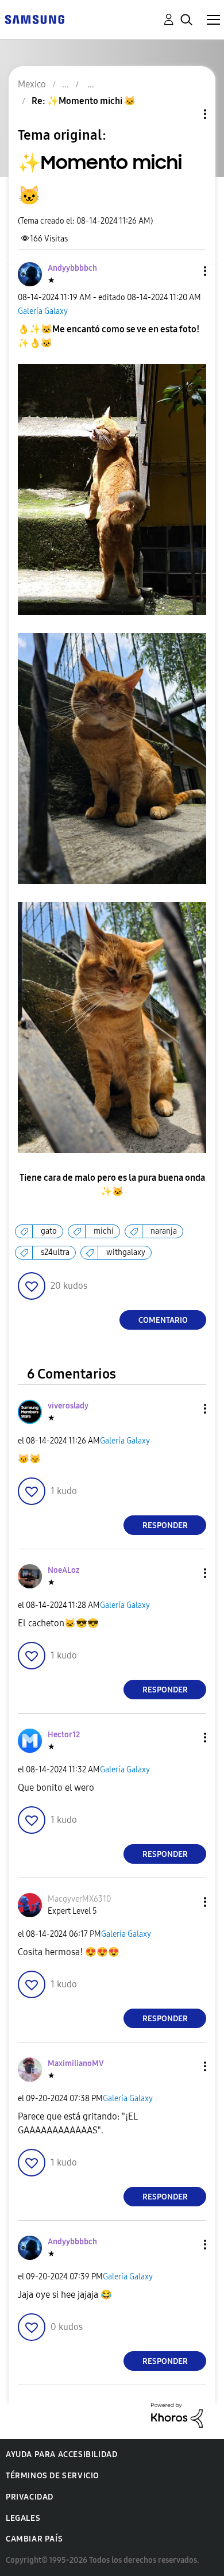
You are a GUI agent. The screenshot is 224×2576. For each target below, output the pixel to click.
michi (104, 1231)
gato (49, 1231)
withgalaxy (126, 1252)
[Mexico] (34, 19)
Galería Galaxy (43, 311)
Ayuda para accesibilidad (61, 2454)
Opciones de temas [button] (186, 114)
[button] (186, 271)
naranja (164, 1231)
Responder (165, 1525)
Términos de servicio (53, 2476)
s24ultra (55, 1252)
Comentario (163, 1320)
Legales (23, 2518)
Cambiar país (34, 2539)
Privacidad (30, 2497)
